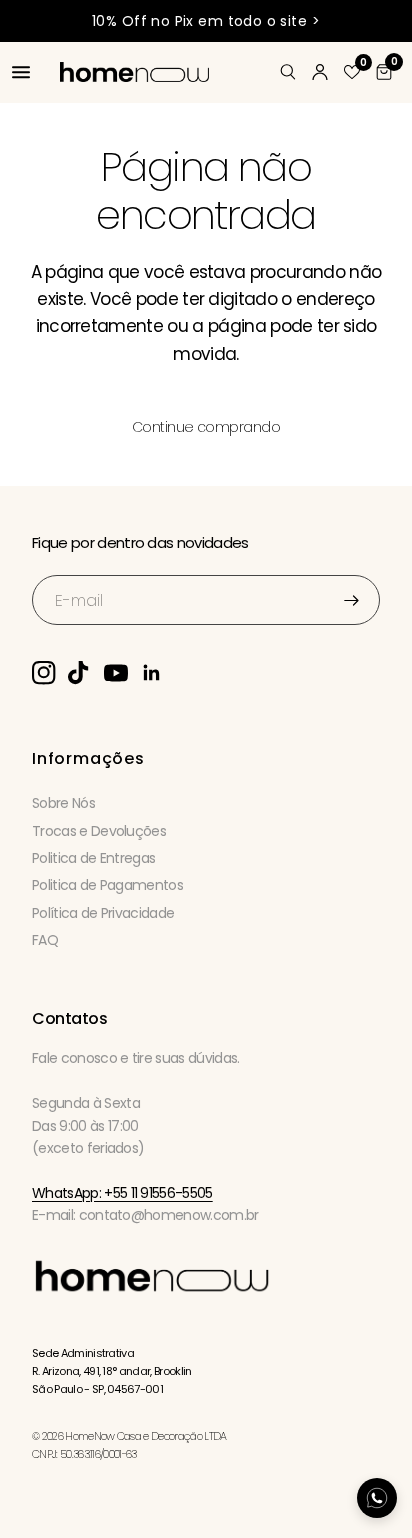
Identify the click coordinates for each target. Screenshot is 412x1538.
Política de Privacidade (103, 913)
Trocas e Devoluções (99, 831)
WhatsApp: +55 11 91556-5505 (122, 1193)
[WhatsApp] (377, 1498)
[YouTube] (122, 673)
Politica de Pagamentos (107, 885)
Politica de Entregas (93, 858)
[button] (352, 72)
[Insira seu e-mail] (351, 600)
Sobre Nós (63, 803)
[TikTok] (86, 673)
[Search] (288, 72)
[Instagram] (50, 673)
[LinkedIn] (158, 673)
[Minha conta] (320, 72)
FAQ (45, 940)
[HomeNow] (152, 1284)
